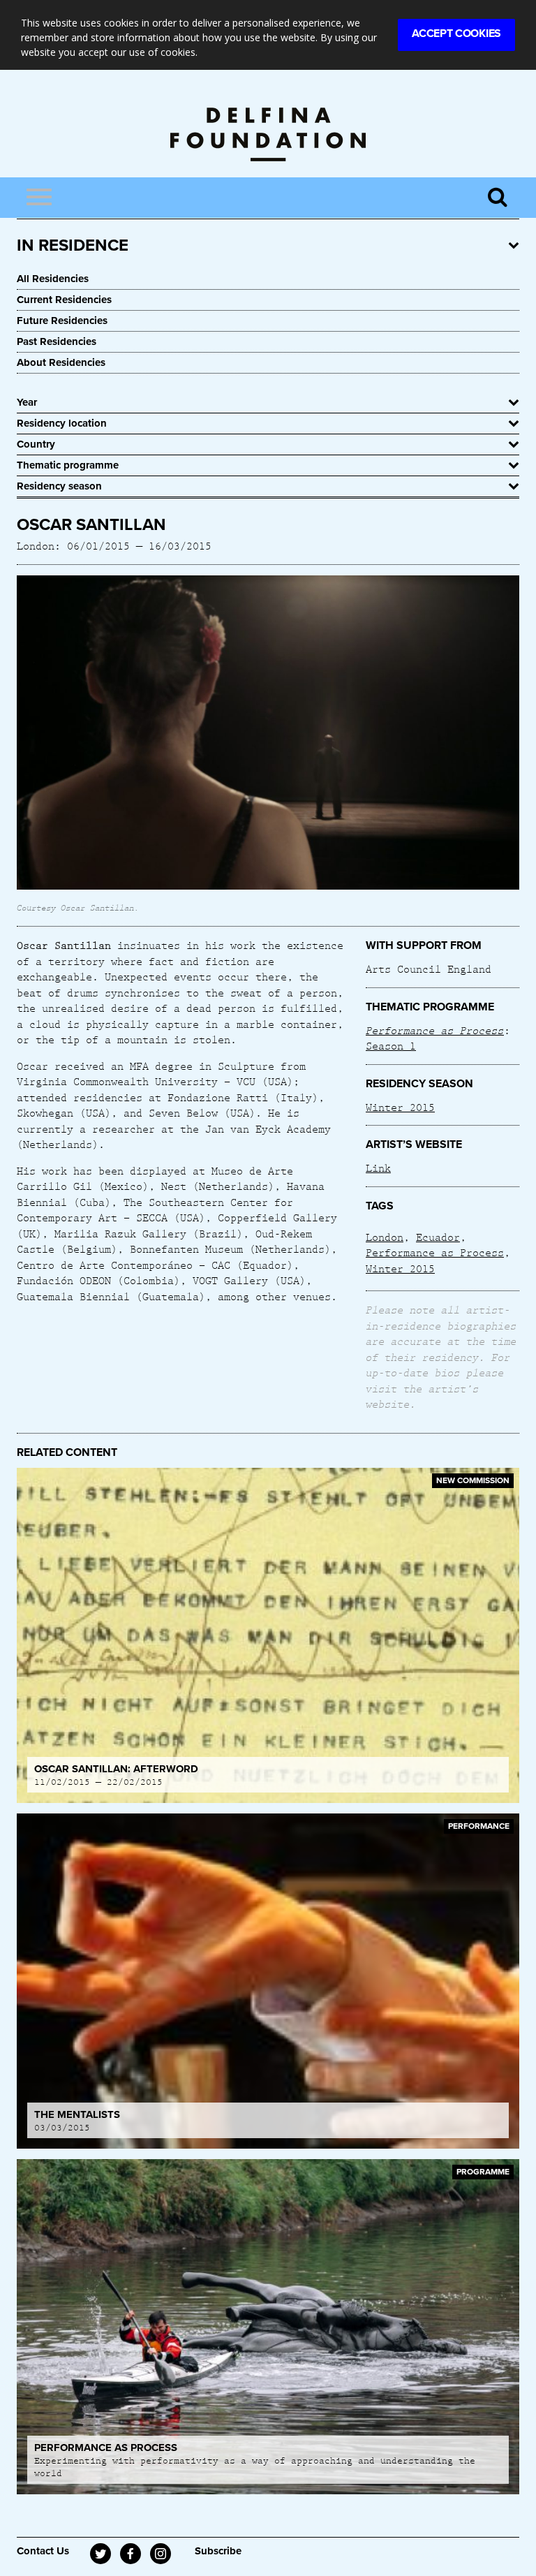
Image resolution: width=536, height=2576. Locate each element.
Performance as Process (435, 1252)
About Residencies (61, 362)
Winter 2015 (400, 1107)
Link (378, 1168)
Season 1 (391, 1045)
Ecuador (438, 1237)
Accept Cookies (456, 34)
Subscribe (218, 2551)
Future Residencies (62, 321)
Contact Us (43, 2551)
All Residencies (53, 279)
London (385, 1237)
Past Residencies (57, 341)
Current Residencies (64, 300)
